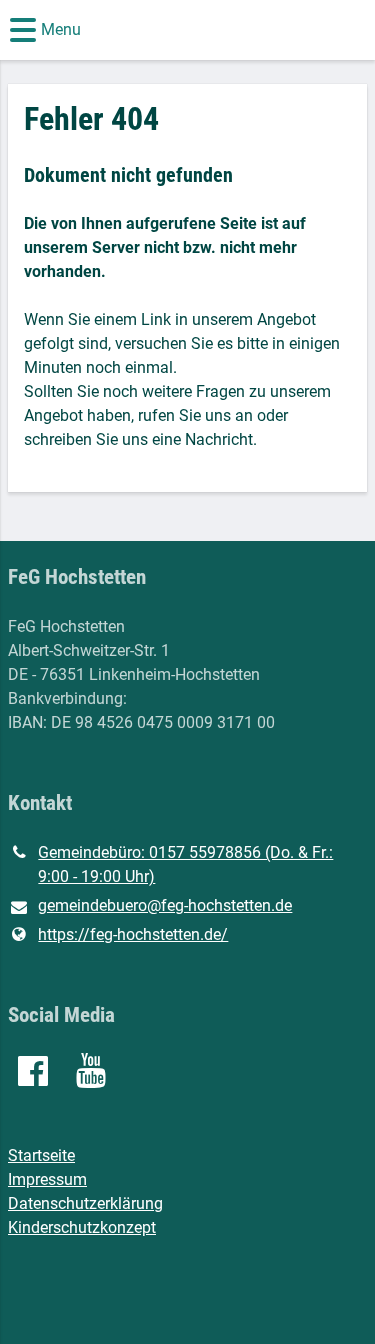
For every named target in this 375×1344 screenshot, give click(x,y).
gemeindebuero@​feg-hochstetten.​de (165, 905)
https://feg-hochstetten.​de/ (133, 934)
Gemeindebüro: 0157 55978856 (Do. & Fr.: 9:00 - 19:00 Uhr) (185, 864)
